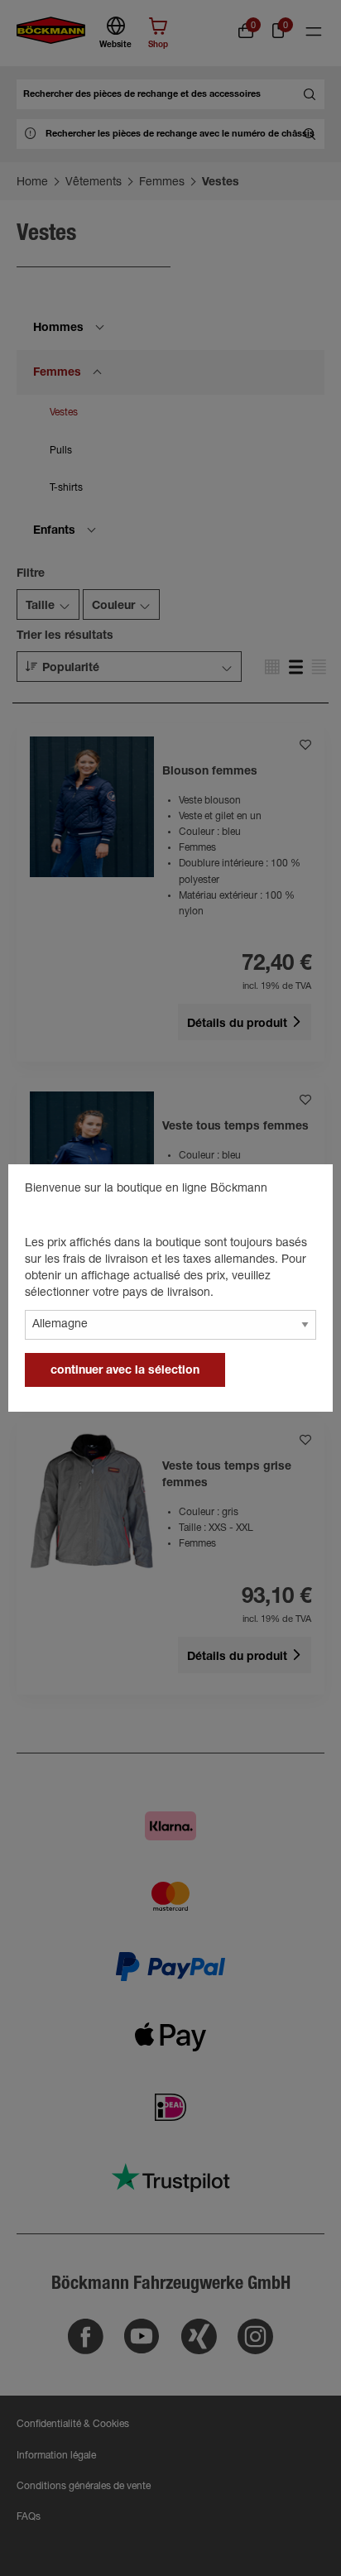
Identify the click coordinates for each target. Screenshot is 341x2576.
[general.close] (304, 1192)
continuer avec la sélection (125, 1371)
